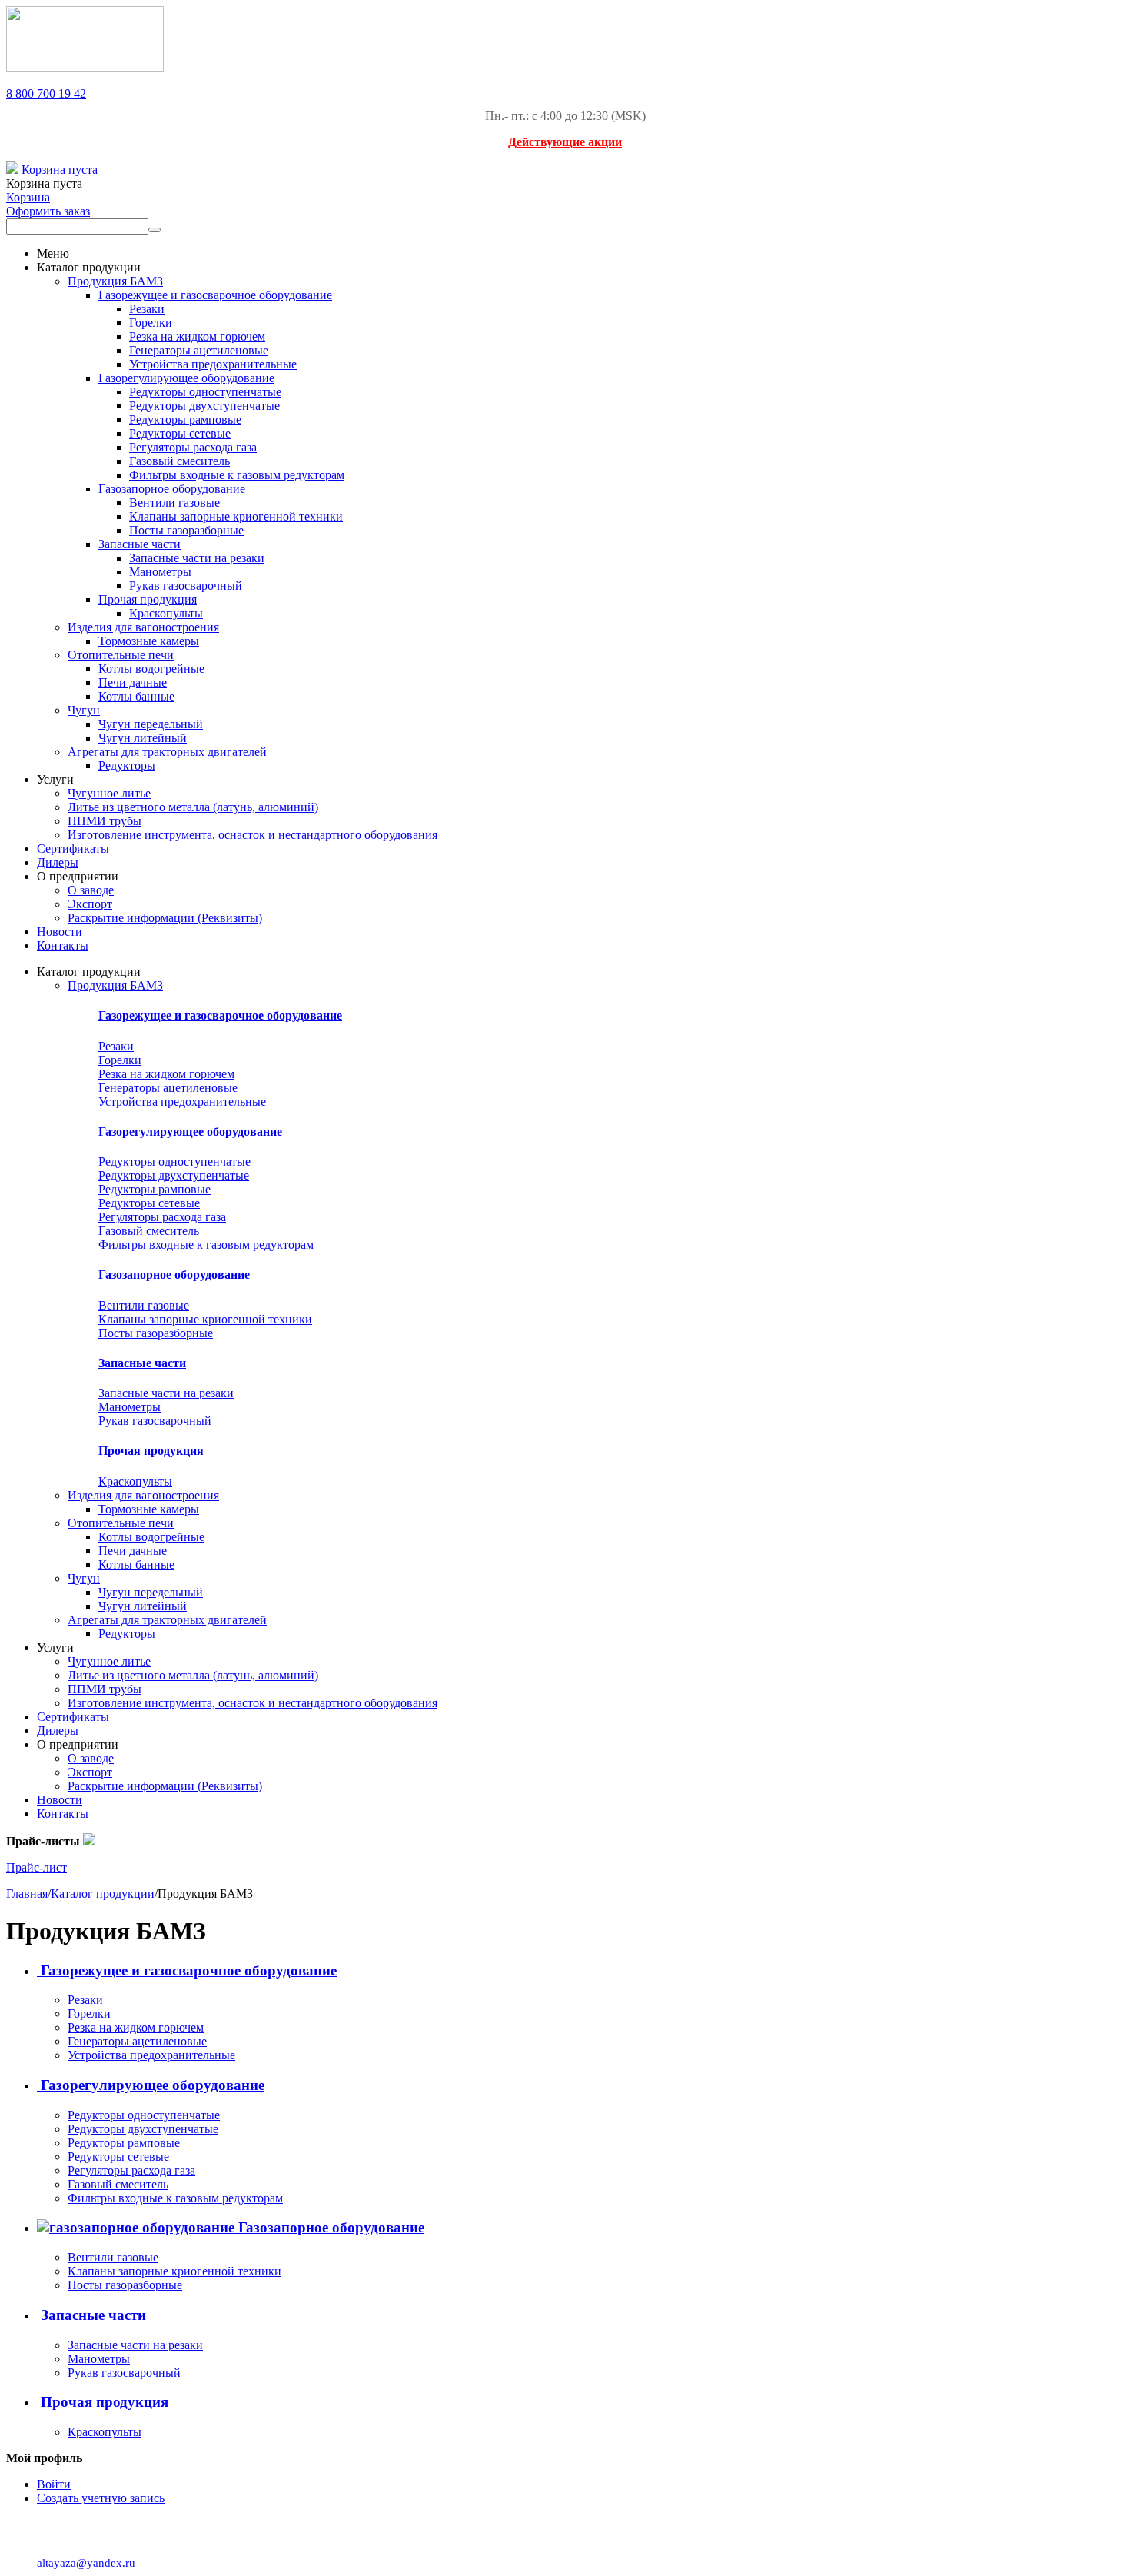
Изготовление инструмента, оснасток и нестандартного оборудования (253, 835)
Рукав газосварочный (186, 586)
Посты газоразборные (186, 530)
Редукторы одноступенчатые (205, 392)
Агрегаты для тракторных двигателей (167, 752)
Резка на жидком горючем (197, 336)
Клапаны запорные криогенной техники (236, 516)
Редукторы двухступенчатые (204, 406)
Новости (60, 932)
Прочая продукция (148, 599)
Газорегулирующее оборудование (186, 378)
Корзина (28, 197)
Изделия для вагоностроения (143, 627)
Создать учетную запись (101, 2498)
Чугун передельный (151, 724)
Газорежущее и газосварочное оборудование (215, 295)
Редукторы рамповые (185, 419)
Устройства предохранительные (213, 364)
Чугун (84, 710)
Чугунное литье (109, 793)
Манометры (160, 572)
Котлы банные (136, 696)
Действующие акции (565, 142)
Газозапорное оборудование (172, 489)
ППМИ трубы (105, 821)
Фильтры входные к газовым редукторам (237, 475)
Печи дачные (133, 682)
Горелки (151, 323)
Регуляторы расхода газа (193, 447)
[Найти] (155, 230)
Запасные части (140, 544)
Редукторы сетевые (180, 433)
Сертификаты (73, 849)
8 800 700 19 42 (46, 93)
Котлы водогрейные (151, 669)
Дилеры (58, 862)
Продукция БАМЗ (115, 281)
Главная (27, 1894)
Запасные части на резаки (197, 558)
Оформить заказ (48, 211)
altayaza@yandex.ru (86, 2563)
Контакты (63, 945)
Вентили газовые (174, 503)
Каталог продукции (103, 1894)
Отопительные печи (121, 655)
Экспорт (90, 904)
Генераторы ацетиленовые (199, 350)
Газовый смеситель (179, 461)
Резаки (147, 309)
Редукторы (127, 765)
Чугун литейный (143, 738)
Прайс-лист (37, 1867)
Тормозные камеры (149, 641)
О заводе (91, 890)
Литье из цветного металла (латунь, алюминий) (193, 807)
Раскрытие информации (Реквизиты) (165, 918)
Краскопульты (166, 613)
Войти (54, 2484)
